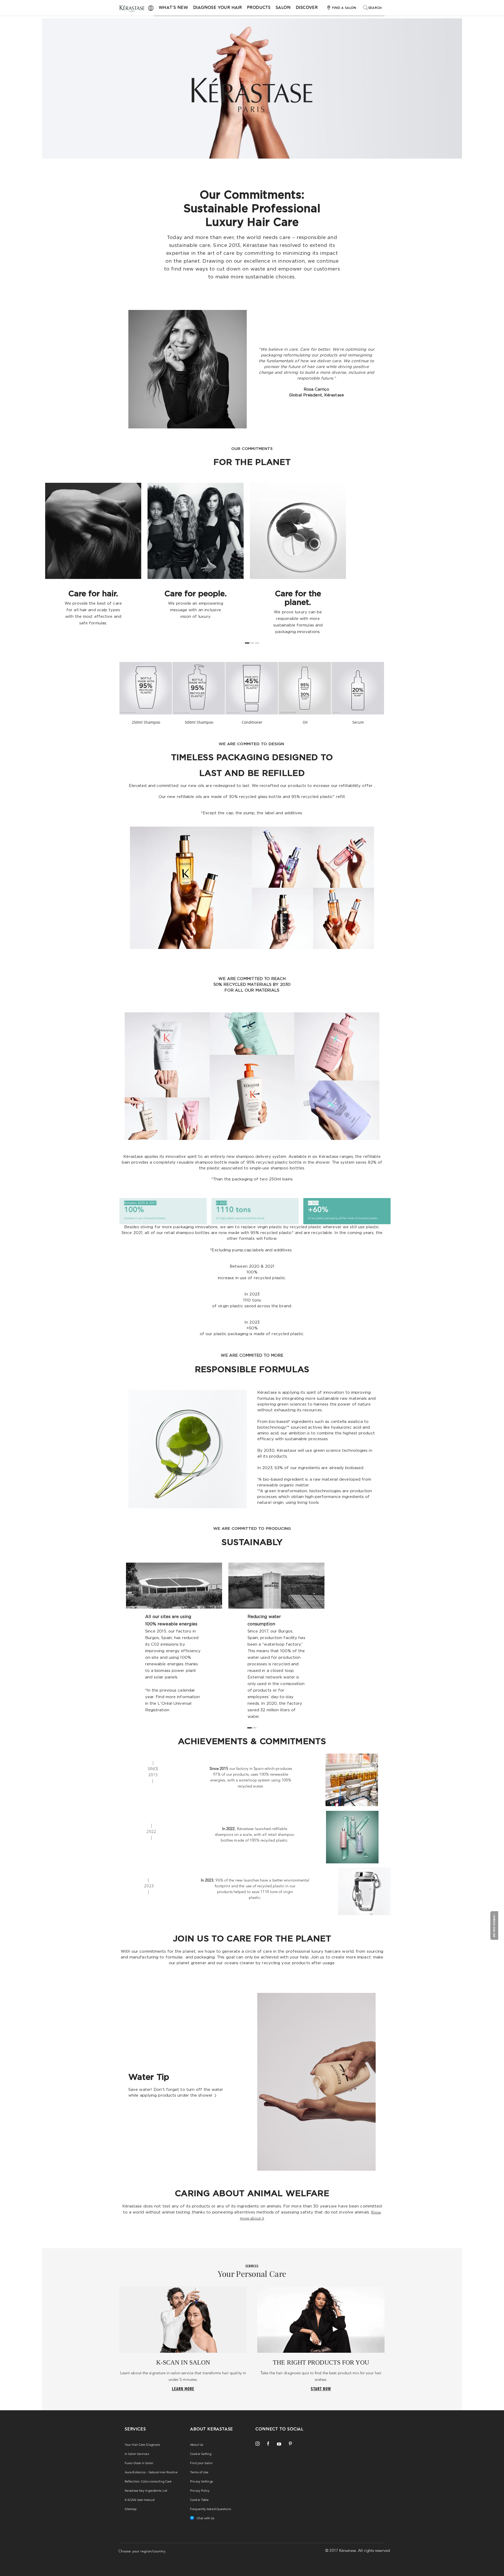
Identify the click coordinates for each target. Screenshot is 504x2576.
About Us (197, 2445)
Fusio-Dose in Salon (139, 2463)
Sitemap (131, 2509)
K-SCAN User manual (140, 2500)
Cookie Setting (201, 2454)
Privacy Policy (200, 2491)
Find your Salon (201, 2463)
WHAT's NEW (173, 8)
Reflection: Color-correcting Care (148, 2481)
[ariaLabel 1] (252, 643)
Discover (307, 8)
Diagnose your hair (217, 8)
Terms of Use (199, 2472)
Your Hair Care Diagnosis (142, 2445)
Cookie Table (199, 2500)
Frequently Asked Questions (211, 2509)
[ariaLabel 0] (247, 643)
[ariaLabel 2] (257, 643)
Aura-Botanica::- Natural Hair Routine (151, 2472)
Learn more (183, 2389)
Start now (321, 2389)
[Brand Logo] (132, 9)
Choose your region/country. (142, 2551)
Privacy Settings (201, 2481)
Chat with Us (205, 2518)
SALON (283, 8)
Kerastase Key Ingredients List (146, 2491)
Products (259, 8)
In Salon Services (137, 2454)
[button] (495, 1925)
